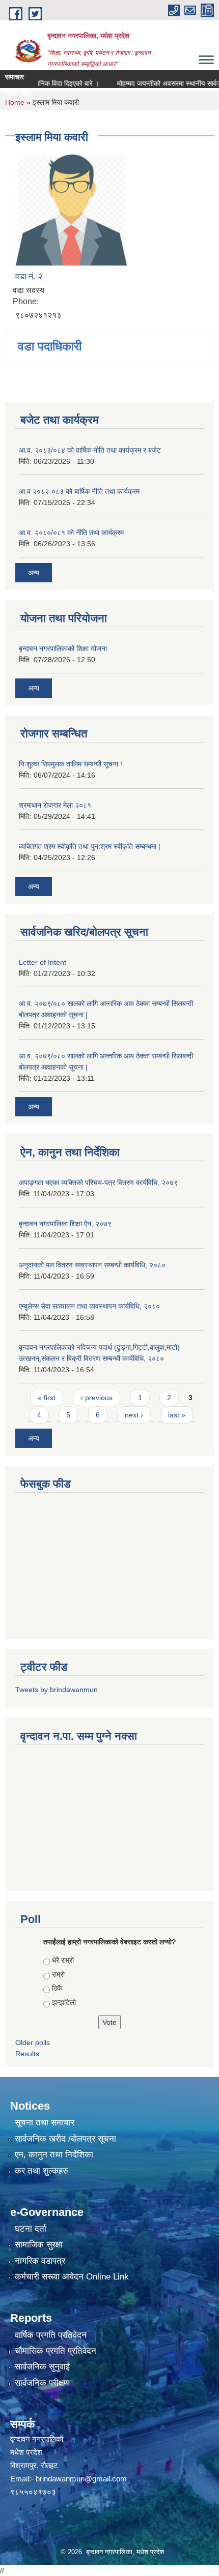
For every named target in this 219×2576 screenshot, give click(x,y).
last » (177, 1415)
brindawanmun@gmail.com (81, 2479)
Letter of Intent (43, 962)
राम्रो (58, 1974)
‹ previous (97, 1398)
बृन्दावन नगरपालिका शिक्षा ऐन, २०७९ (65, 1224)
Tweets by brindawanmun (57, 1690)
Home (15, 102)
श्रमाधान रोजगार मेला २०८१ (55, 805)
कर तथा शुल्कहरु (42, 2171)
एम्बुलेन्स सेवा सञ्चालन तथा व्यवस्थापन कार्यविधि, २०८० (89, 1306)
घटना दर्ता (31, 2229)
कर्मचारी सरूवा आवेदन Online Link (72, 2277)
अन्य (34, 573)
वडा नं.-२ (29, 276)
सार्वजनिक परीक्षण (42, 2383)
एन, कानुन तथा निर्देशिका (54, 2155)
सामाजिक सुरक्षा (39, 2245)
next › (134, 1415)
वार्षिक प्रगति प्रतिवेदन (51, 2335)
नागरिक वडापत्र (40, 2261)
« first (47, 1398)
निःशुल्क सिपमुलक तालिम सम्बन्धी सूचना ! (71, 764)
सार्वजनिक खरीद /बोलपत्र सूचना (65, 2139)
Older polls (33, 2042)
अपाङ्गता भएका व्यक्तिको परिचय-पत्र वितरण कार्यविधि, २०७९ (98, 1182)
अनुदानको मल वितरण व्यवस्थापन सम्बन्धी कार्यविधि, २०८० (92, 1265)
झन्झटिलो (64, 2002)
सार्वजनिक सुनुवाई (42, 2367)
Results (27, 2054)
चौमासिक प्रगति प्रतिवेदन (56, 2351)
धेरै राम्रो (63, 1960)
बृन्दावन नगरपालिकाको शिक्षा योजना (63, 648)
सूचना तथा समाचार (45, 2123)
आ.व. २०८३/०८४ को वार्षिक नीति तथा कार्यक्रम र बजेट (90, 450)
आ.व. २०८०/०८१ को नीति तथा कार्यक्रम (71, 532)
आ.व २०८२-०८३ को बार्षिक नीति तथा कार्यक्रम (79, 491)
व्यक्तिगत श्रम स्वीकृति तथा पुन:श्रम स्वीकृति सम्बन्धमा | (90, 846)
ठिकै (57, 1988)
